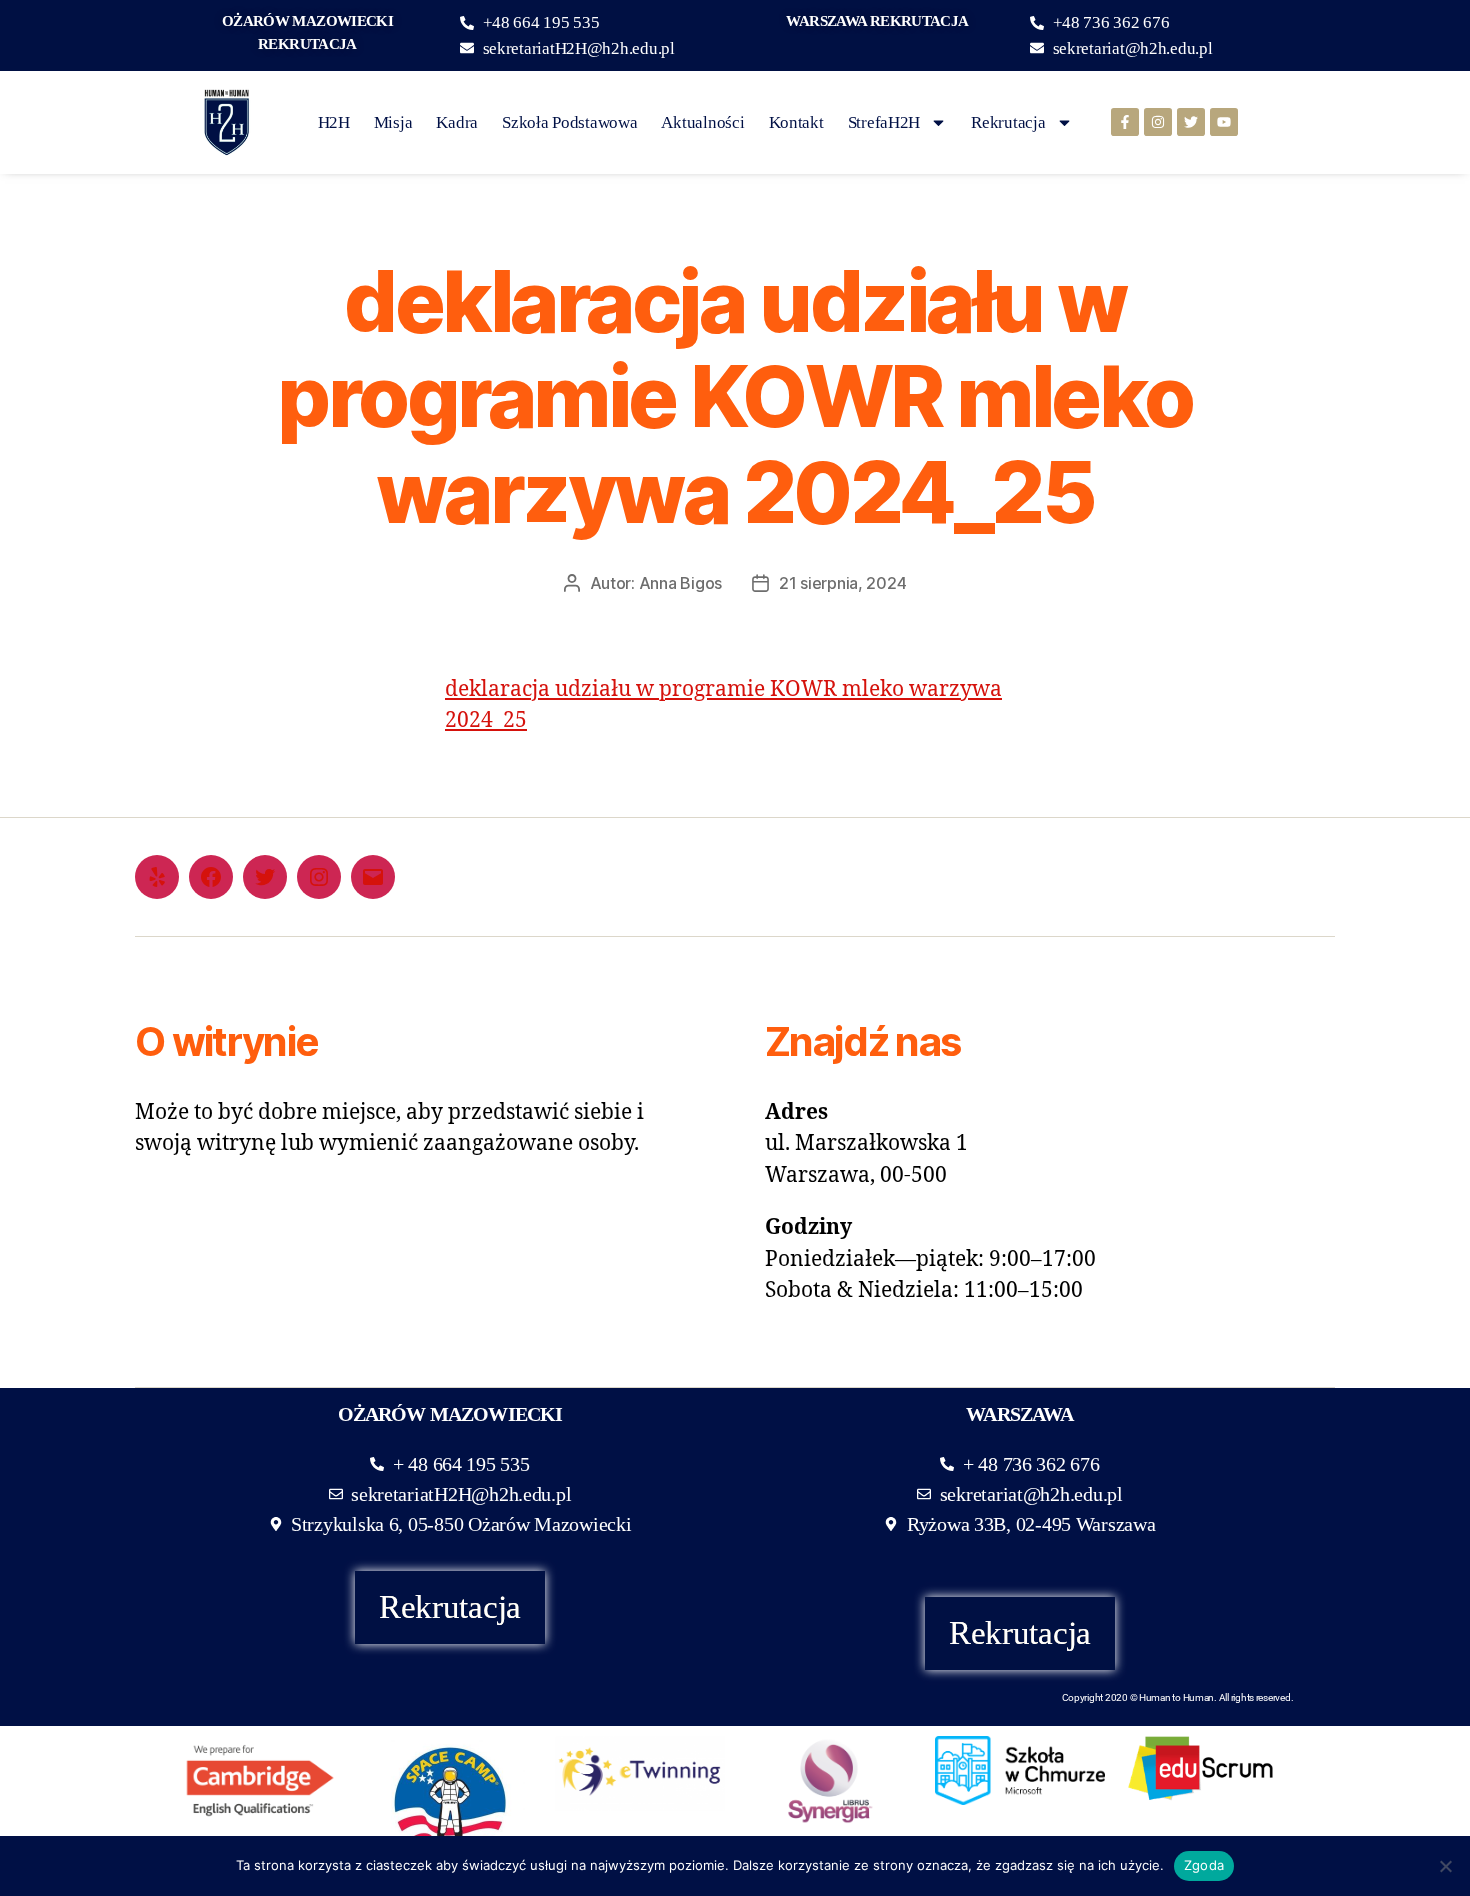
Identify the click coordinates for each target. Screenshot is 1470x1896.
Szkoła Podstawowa (569, 122)
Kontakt (796, 122)
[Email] (373, 877)
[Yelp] (157, 877)
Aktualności (702, 122)
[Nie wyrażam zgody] (1445, 1866)
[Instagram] (1158, 122)
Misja (393, 122)
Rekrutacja (1008, 122)
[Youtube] (1224, 122)
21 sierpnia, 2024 (842, 583)
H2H (334, 122)
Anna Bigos (680, 583)
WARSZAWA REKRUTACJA (877, 21)
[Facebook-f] (1125, 122)
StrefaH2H (884, 122)
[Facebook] (211, 877)
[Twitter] (1191, 122)
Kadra (457, 122)
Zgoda (1204, 1865)
